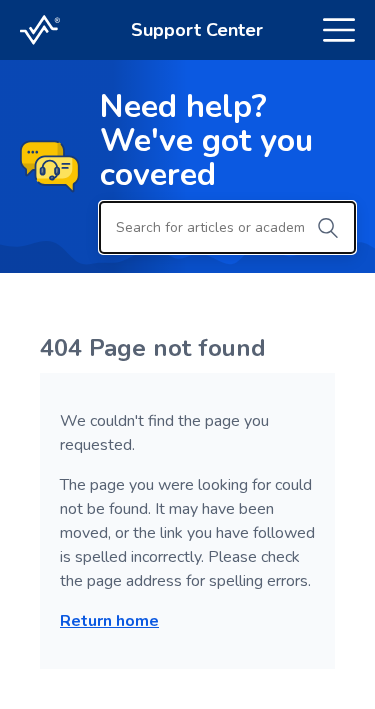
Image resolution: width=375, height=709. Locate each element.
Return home (109, 621)
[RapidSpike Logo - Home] (40, 30)
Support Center (197, 30)
